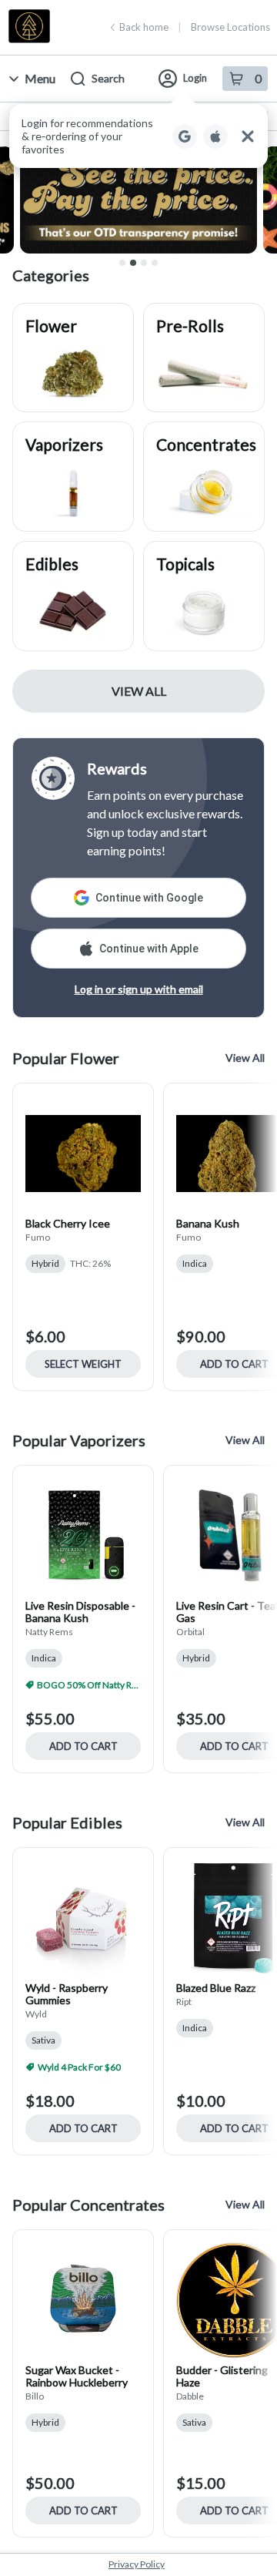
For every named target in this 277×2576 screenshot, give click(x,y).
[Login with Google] (185, 136)
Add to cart (83, 1746)
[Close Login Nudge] (248, 136)
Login (195, 78)
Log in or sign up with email (139, 989)
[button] (138, 136)
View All (139, 691)
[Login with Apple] (215, 136)
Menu (40, 78)
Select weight (83, 1364)
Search (108, 78)
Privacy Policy (137, 2564)
